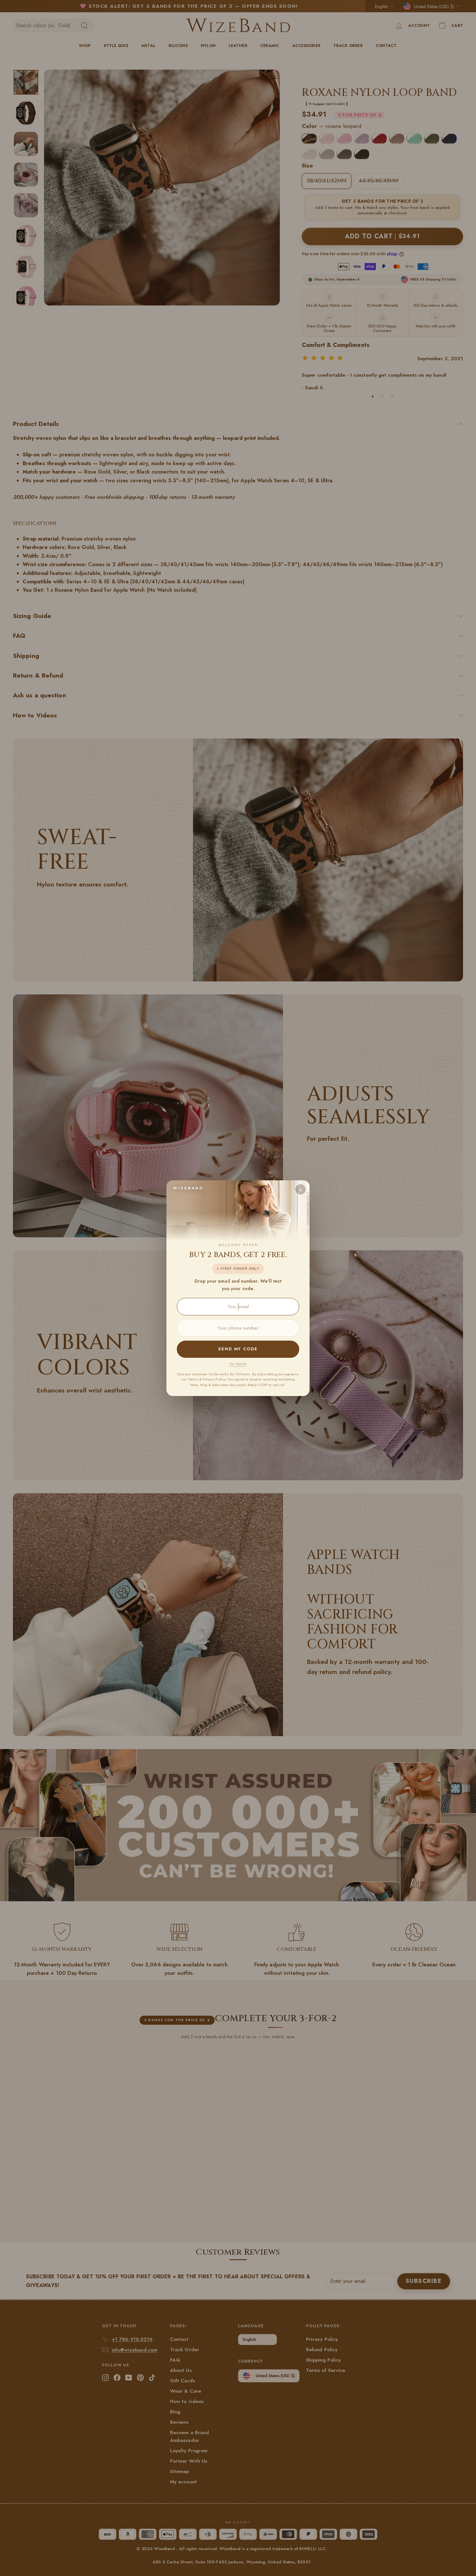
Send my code (238, 1349)
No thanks (238, 1364)
